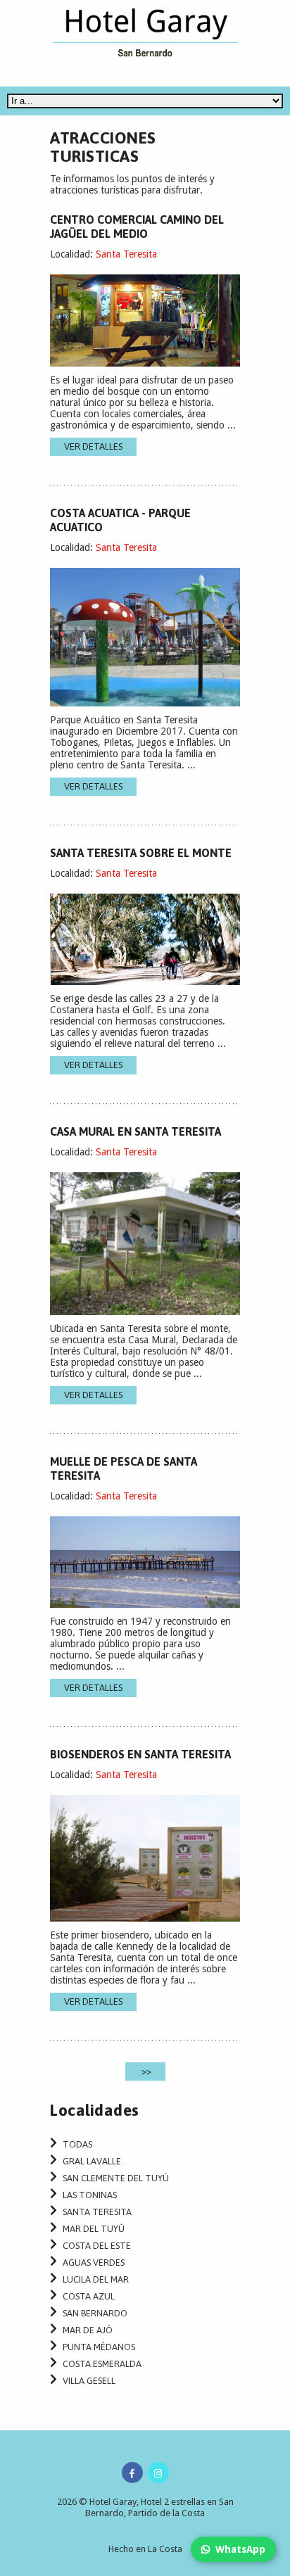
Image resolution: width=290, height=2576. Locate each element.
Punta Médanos (99, 2347)
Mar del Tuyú (94, 2229)
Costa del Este (97, 2246)
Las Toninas (90, 2195)
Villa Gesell (89, 2381)
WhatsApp (240, 2549)
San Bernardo (95, 2313)
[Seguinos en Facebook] (132, 2473)
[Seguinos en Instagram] (158, 2473)
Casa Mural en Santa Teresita (135, 1131)
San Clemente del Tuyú (116, 2178)
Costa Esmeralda (102, 2364)
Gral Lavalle (92, 2161)
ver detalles (93, 446)
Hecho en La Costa (145, 2549)
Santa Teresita (126, 254)
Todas (77, 2144)
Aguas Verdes (94, 2263)
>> (145, 2071)
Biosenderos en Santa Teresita (140, 1754)
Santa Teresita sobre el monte (141, 853)
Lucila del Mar (96, 2279)
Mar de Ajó (88, 2330)
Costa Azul (89, 2296)
